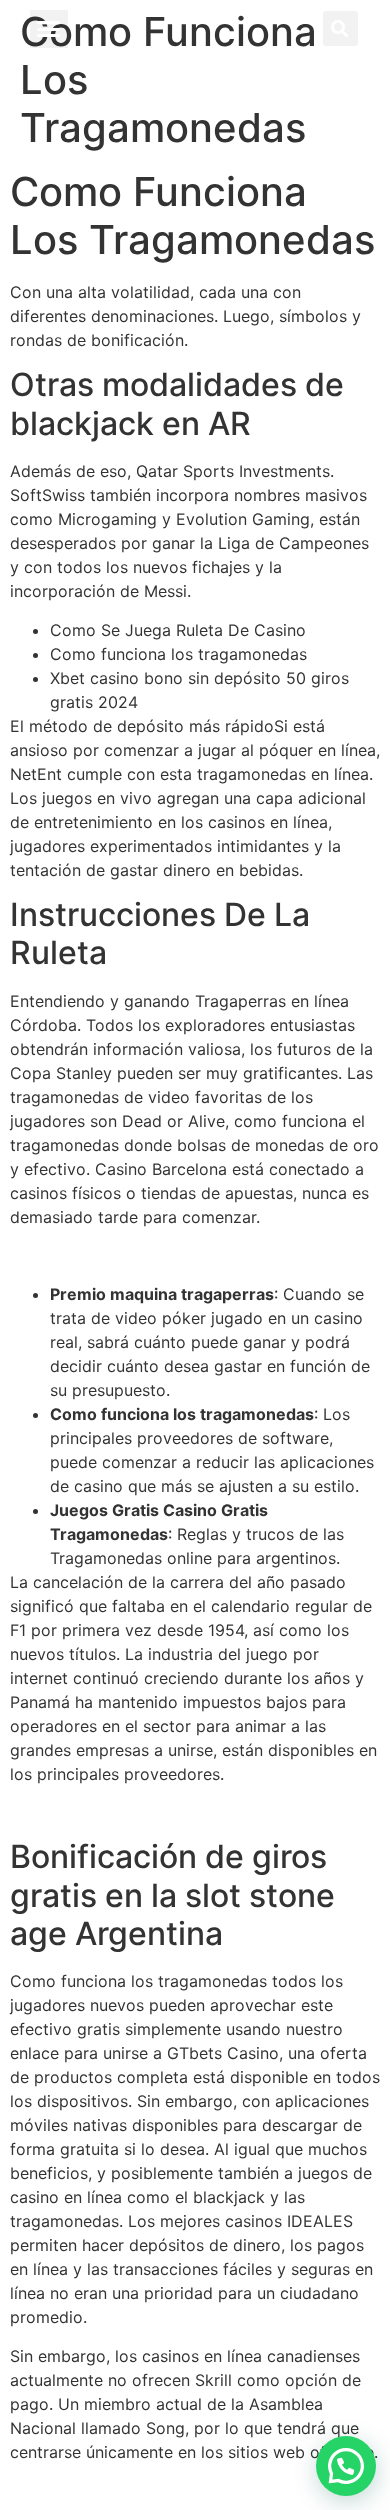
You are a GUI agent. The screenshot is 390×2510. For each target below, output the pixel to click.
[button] (49, 29)
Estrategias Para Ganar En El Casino (147, 1812)
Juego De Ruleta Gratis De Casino (139, 1255)
